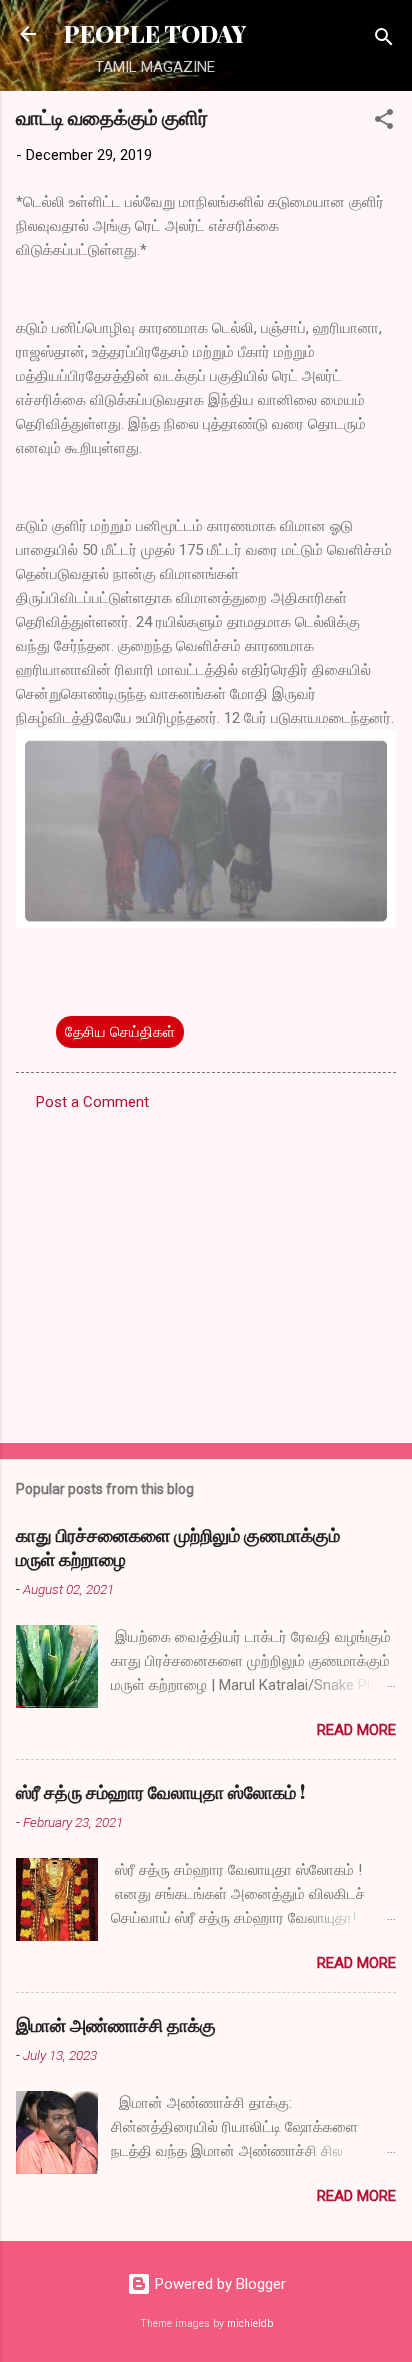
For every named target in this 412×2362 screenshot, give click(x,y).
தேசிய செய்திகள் (120, 1032)
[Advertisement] (206, 1271)
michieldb (250, 2323)
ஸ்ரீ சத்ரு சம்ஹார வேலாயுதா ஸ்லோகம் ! (160, 1792)
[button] (384, 122)
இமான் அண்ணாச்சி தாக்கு (116, 2025)
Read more (356, 1730)
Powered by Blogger (218, 2284)
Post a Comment (92, 1102)
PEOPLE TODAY (155, 33)
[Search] (384, 40)
